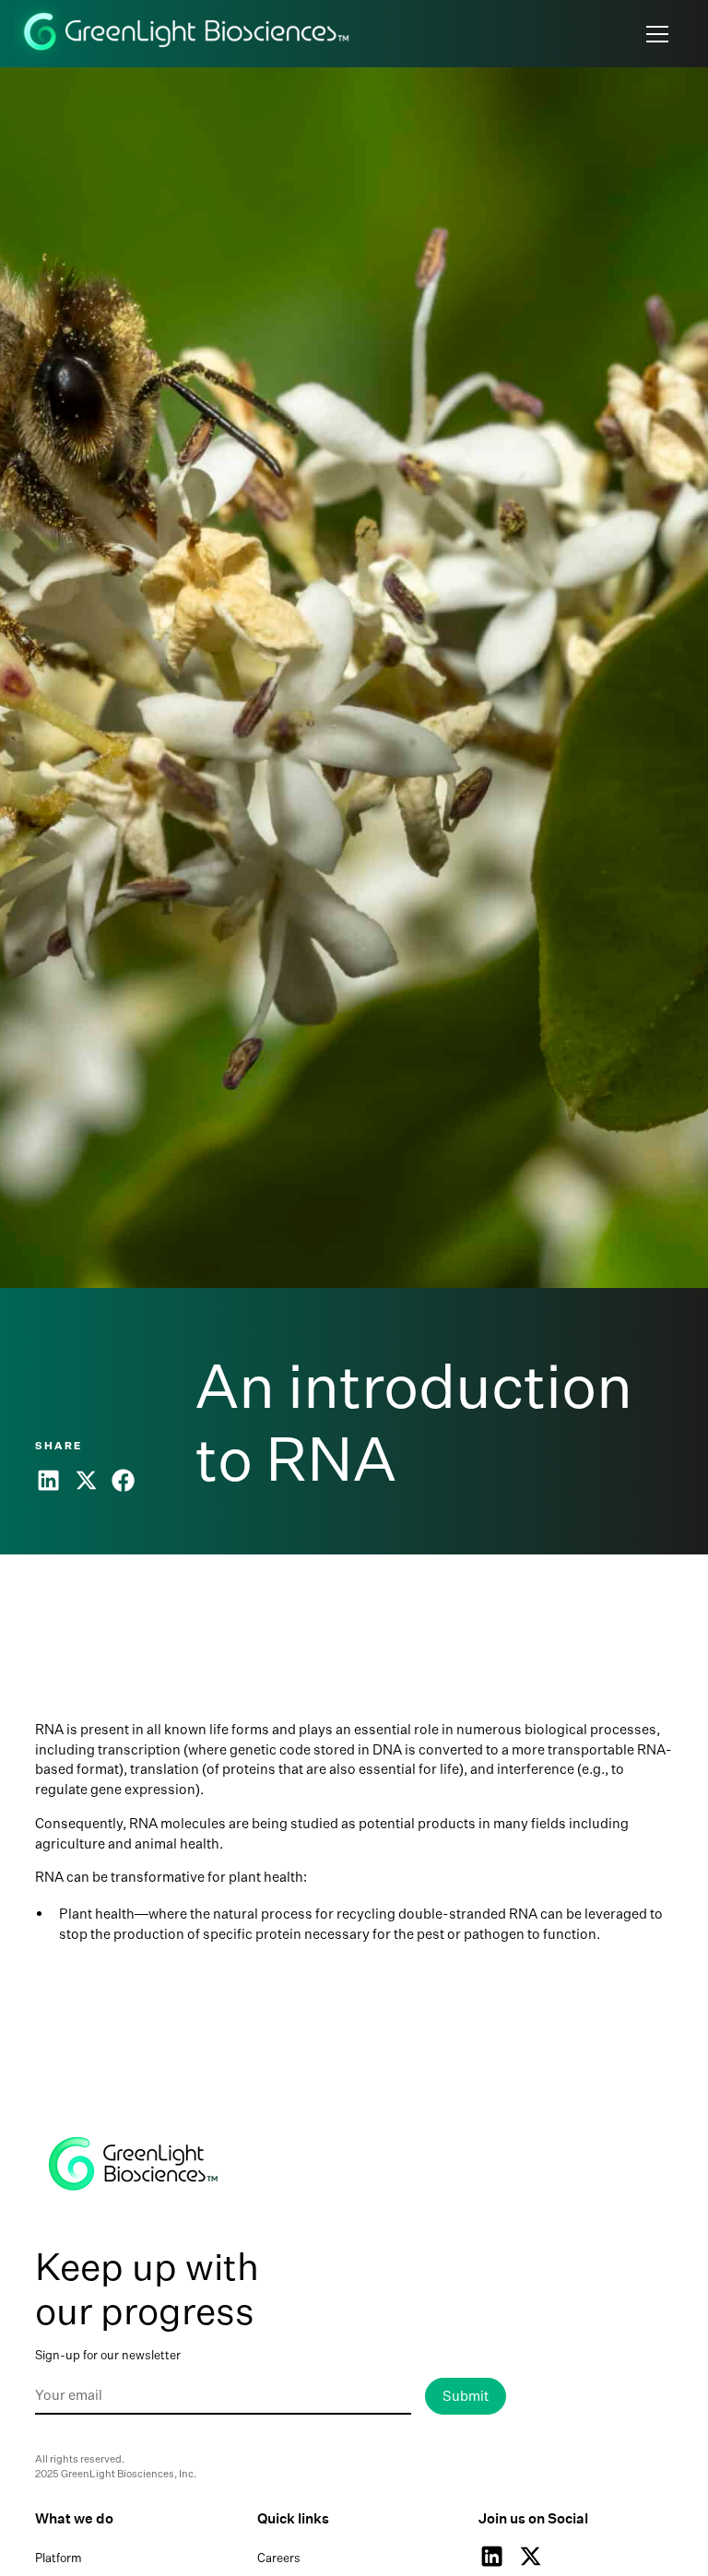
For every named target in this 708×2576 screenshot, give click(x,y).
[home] (188, 34)
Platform (59, 2558)
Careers (279, 2558)
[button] (654, 34)
